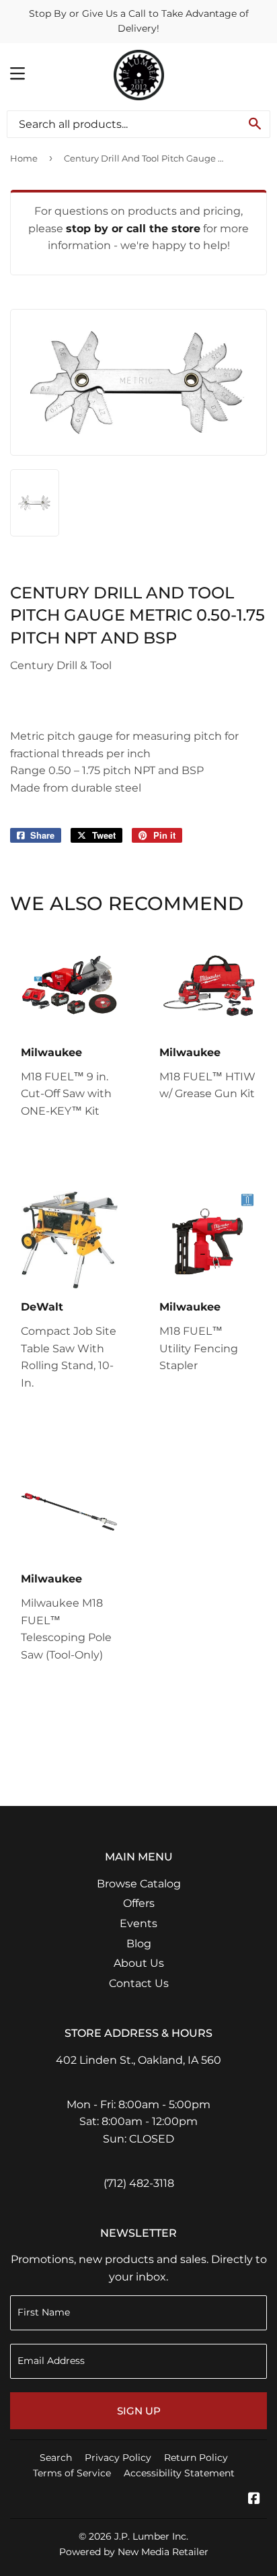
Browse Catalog (139, 1884)
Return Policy (196, 2458)
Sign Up (139, 2411)
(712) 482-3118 (139, 2183)
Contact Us (139, 1983)
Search (56, 2458)
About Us (139, 1963)
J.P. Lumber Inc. (151, 2536)
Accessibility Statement (179, 2473)
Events (138, 1923)
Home (24, 158)
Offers (139, 1903)
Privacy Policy (118, 2458)
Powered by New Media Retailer (134, 2552)
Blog (139, 1944)
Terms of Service (72, 2473)
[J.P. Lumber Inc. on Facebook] (254, 2500)
